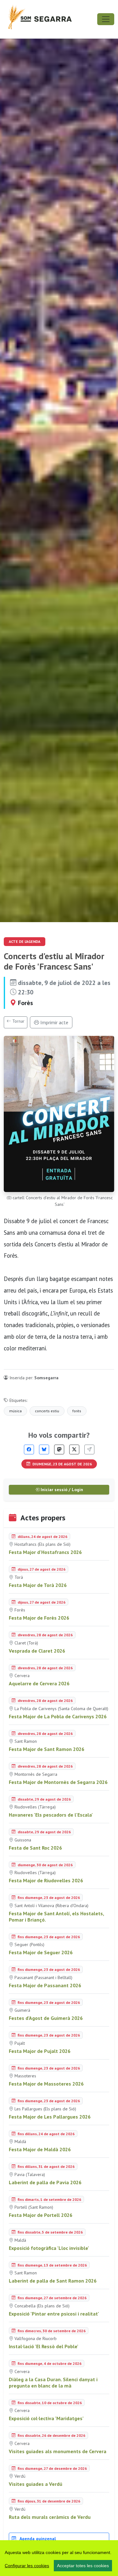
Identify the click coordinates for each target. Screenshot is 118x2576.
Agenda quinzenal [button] (37, 2539)
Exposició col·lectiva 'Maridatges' (46, 2418)
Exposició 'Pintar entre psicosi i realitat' (54, 2314)
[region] (59, 2558)
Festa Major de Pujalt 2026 (40, 2051)
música (15, 1411)
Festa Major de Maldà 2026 (40, 2149)
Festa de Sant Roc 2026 (35, 1848)
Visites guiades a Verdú (36, 2484)
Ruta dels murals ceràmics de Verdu (50, 2517)
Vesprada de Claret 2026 (37, 1651)
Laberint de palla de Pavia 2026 (45, 2182)
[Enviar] (89, 1449)
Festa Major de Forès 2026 (39, 1618)
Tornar (18, 1021)
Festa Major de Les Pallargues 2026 (50, 2117)
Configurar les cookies (27, 2566)
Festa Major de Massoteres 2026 (46, 2084)
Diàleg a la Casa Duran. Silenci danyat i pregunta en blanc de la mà (53, 2382)
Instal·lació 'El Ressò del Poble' (44, 2346)
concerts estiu (47, 1411)
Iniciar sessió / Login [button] (61, 1490)
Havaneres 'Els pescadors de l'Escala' (51, 1815)
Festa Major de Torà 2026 (38, 1585)
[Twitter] (74, 1449)
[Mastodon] (59, 1449)
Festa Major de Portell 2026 (41, 2215)
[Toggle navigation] (106, 19)
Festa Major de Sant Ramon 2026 (47, 1749)
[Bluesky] (44, 1449)
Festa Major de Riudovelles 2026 (46, 1880)
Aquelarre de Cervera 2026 (39, 1683)
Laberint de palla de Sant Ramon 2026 (53, 2281)
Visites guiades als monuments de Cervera (58, 2451)
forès (77, 1411)
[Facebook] (29, 1449)
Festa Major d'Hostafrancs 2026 (45, 1552)
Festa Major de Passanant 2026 (45, 1985)
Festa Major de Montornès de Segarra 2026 (58, 1782)
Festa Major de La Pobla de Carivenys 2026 (58, 1716)
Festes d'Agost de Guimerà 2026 (46, 2018)
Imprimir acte (54, 1022)
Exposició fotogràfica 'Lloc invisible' (49, 2248)
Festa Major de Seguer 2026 (41, 1952)
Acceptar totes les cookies (83, 2566)
